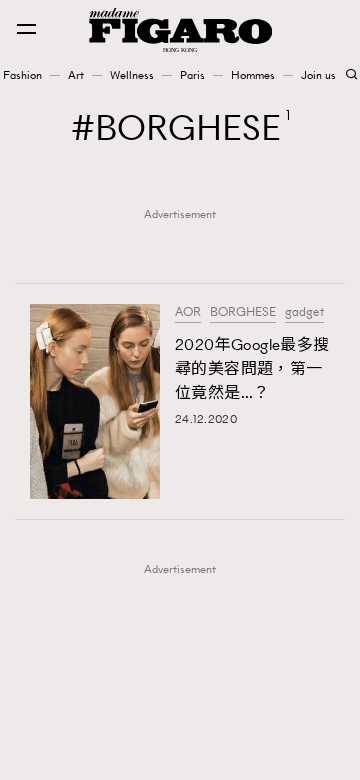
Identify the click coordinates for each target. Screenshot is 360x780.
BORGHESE (243, 312)
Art (76, 75)
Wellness (132, 75)
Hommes (253, 75)
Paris (192, 75)
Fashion (22, 75)
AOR (188, 312)
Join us (318, 75)
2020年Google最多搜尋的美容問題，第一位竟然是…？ (252, 368)
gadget (304, 312)
